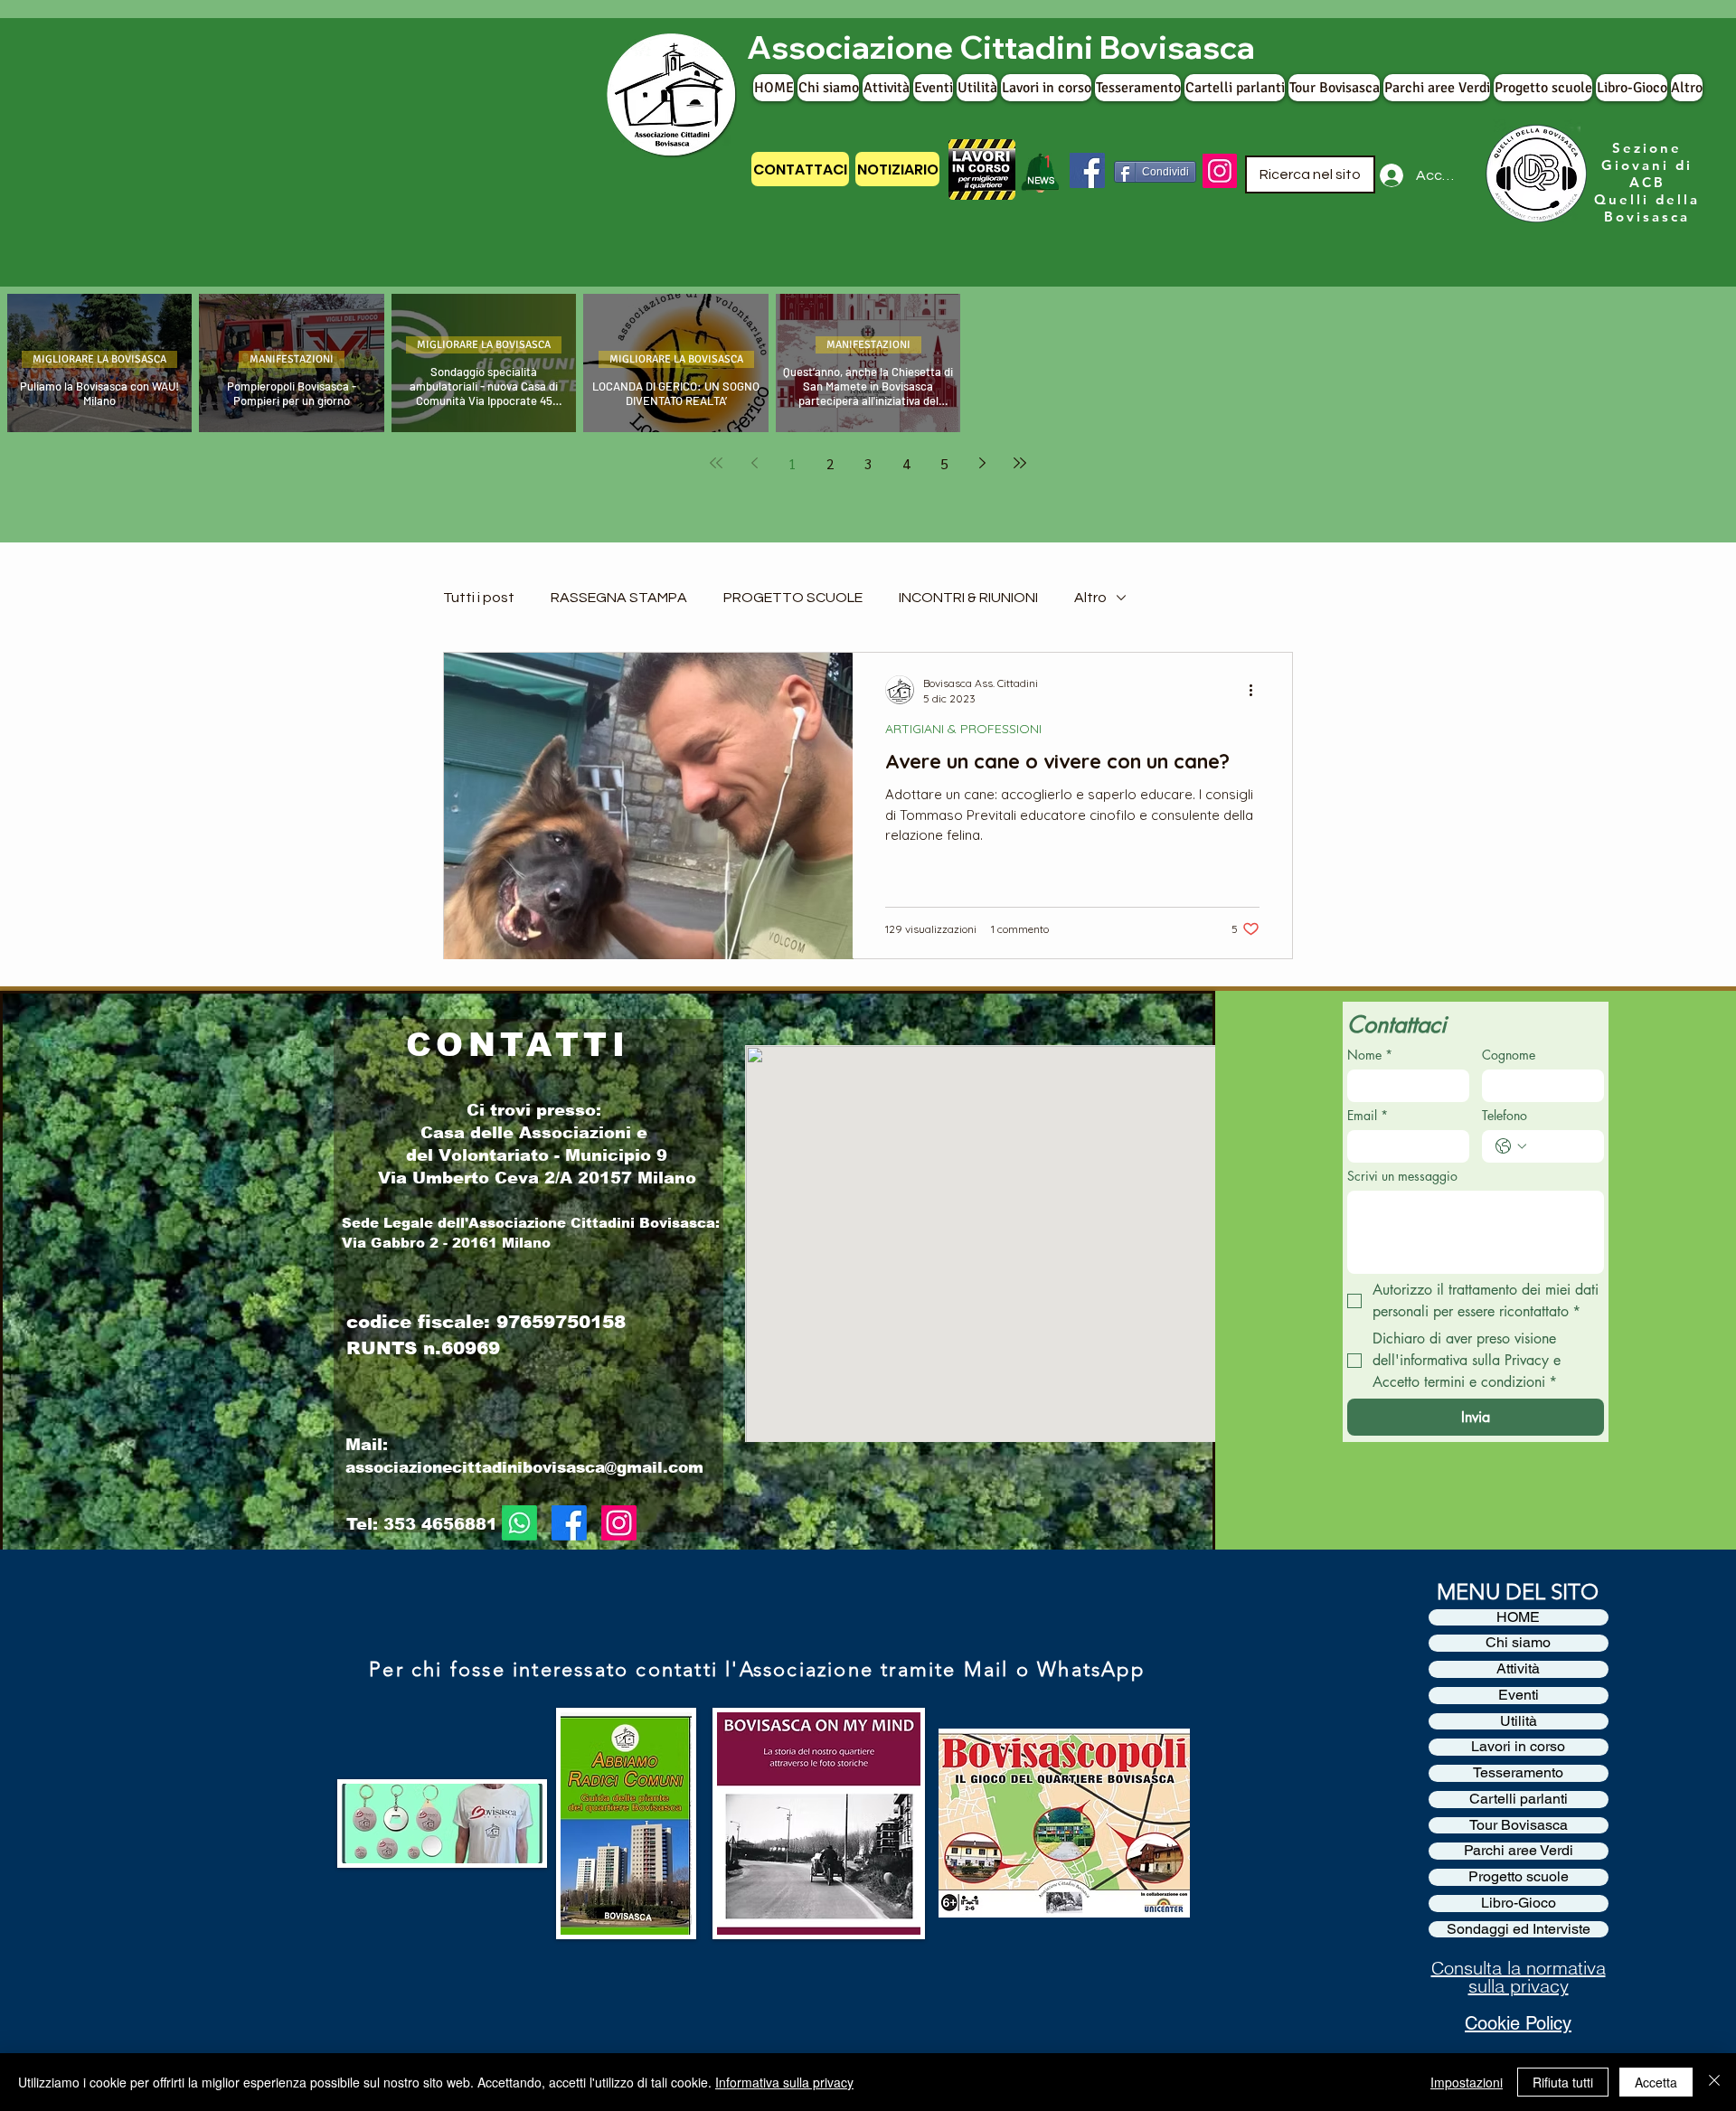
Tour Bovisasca (1519, 1825)
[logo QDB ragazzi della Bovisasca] (1534, 174)
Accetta (1656, 2082)
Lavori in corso (1518, 1747)
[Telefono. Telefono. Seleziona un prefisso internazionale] (1511, 1146)
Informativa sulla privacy (784, 2082)
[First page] (716, 463)
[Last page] (1020, 463)
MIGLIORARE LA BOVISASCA (99, 359)
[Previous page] (754, 463)
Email (1368, 1115)
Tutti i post (479, 598)
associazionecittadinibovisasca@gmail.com (524, 1468)
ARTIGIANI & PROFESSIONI (963, 729)
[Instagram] (1220, 171)
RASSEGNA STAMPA (619, 598)
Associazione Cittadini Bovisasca (1001, 47)
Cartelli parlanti (1519, 1799)
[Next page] (982, 463)
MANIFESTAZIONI (292, 359)
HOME (1518, 1617)
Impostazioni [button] (1467, 2082)
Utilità (1519, 1721)
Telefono (1505, 1115)
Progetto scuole (1519, 1877)
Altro (1090, 598)
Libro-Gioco (1519, 1903)
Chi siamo (1518, 1643)
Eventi (1519, 1695)
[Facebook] (1087, 170)
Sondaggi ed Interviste (1519, 1929)
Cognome (1509, 1055)
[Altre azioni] (1257, 690)
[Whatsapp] (519, 1523)
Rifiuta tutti (1563, 2082)
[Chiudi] (1714, 2082)
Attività (1518, 1669)
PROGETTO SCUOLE (793, 598)
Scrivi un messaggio (1402, 1176)
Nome (1370, 1055)
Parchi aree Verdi (1519, 1851)
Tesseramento (1518, 1773)
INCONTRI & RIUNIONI (968, 598)
